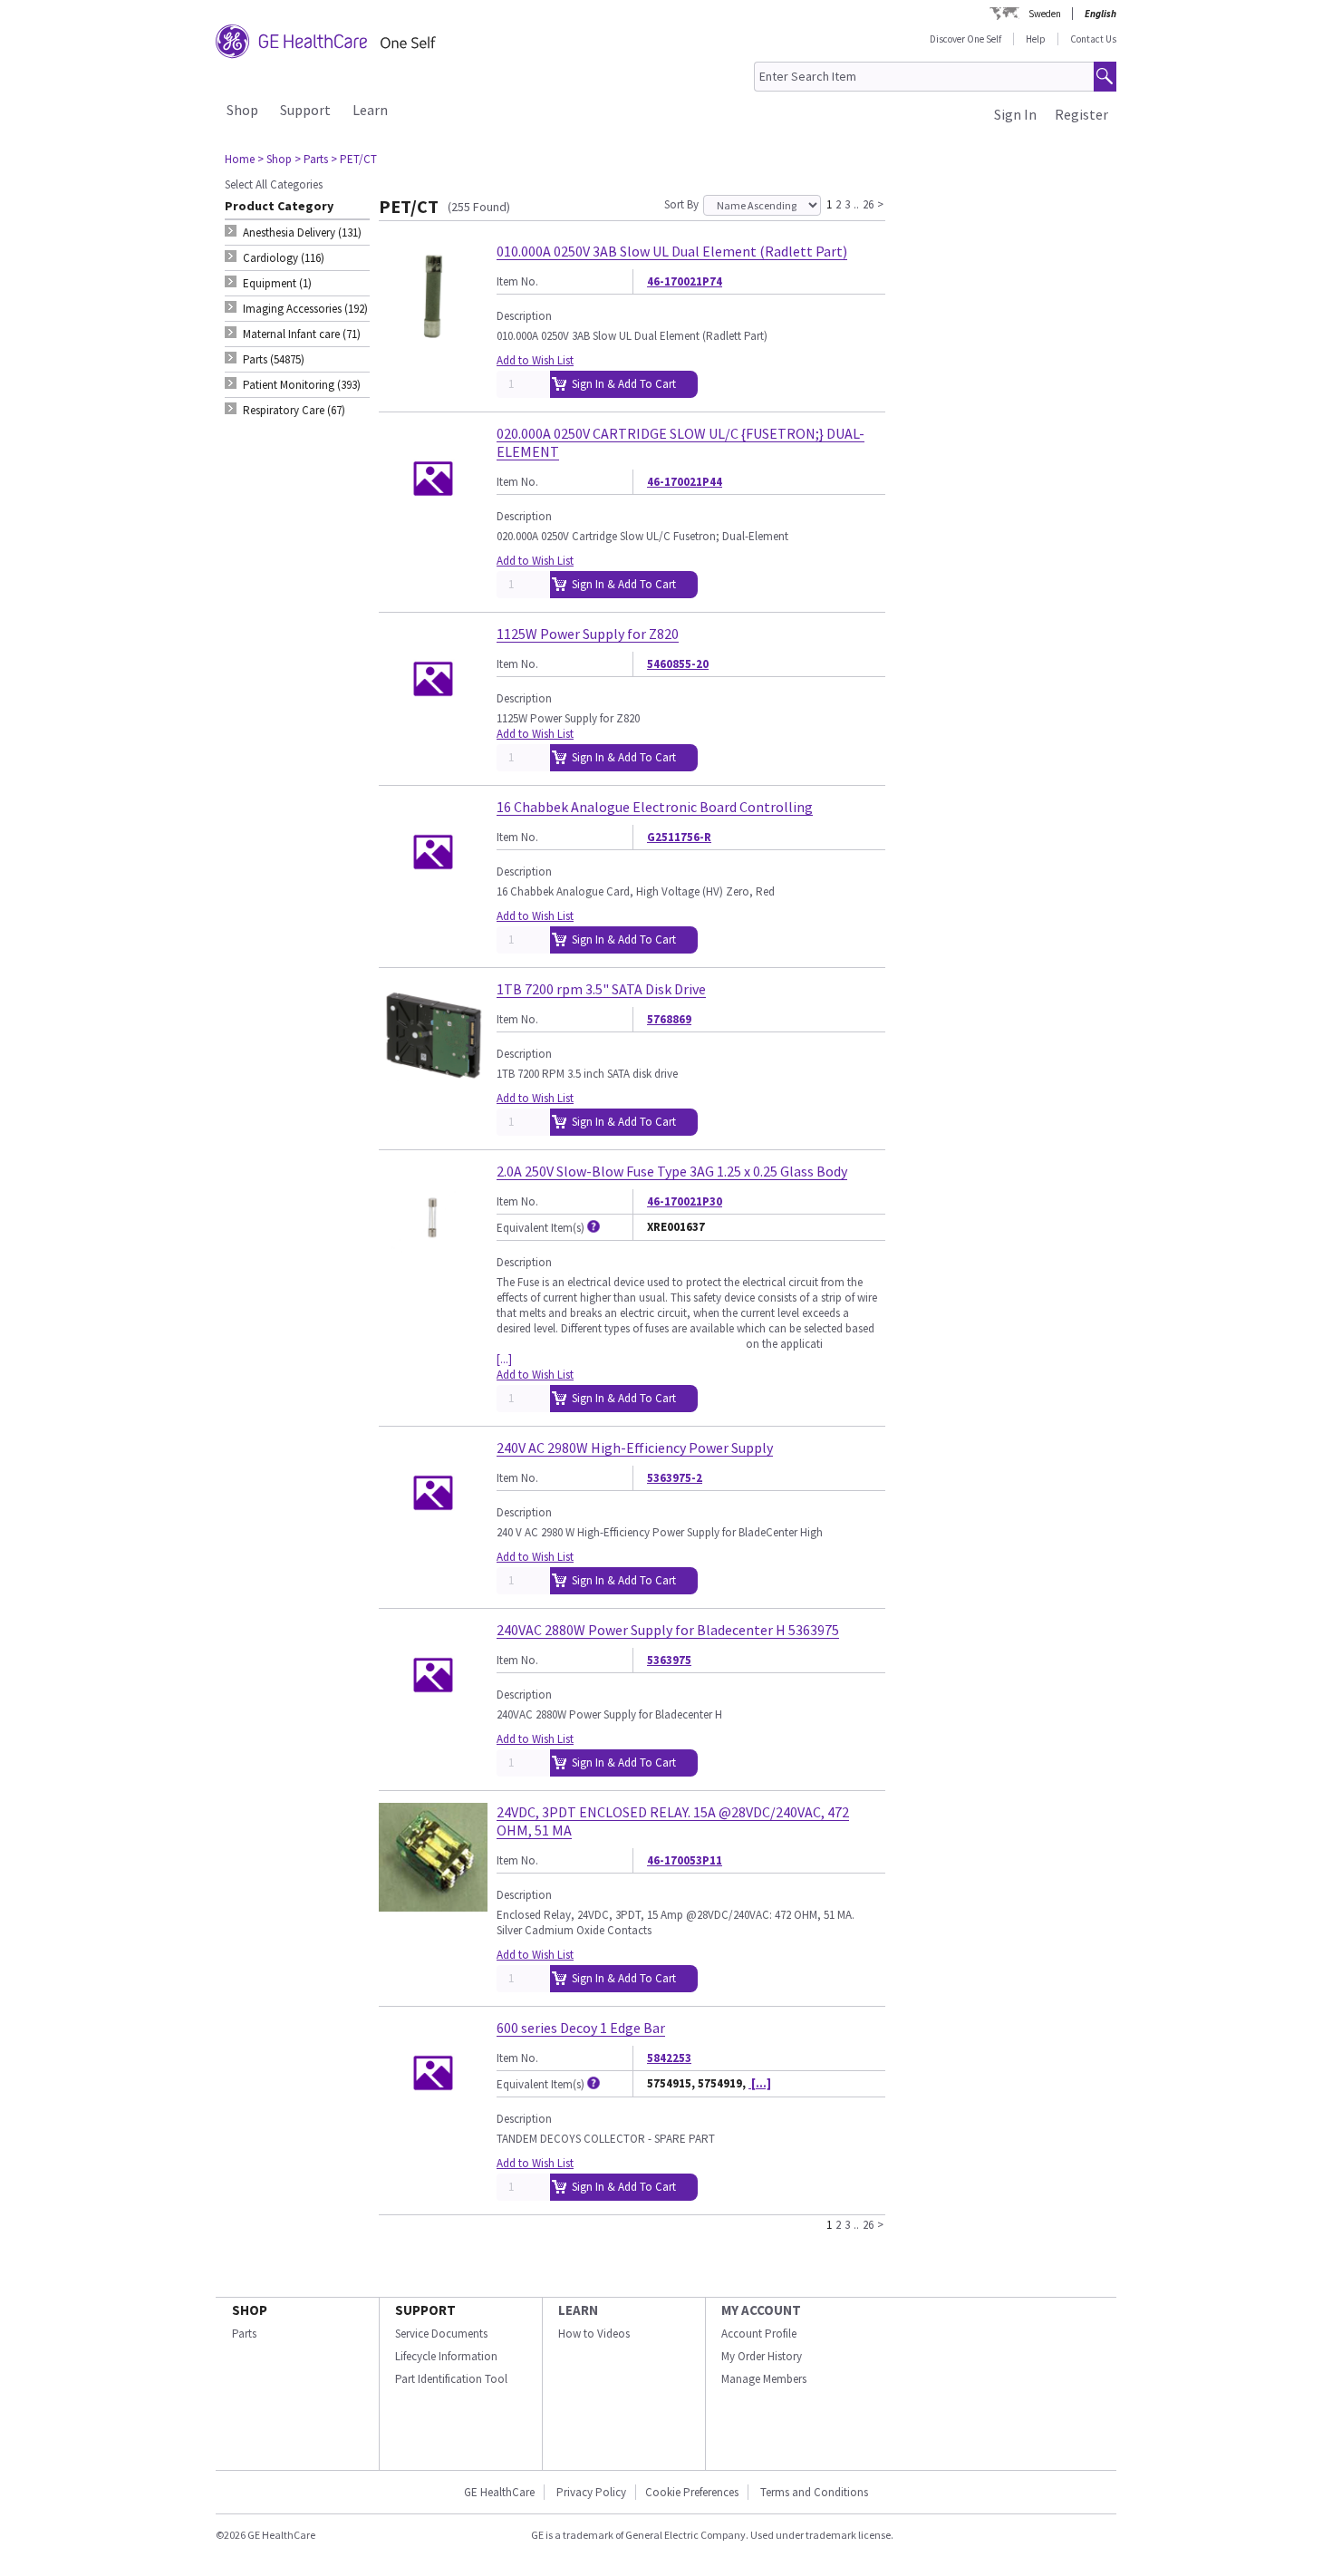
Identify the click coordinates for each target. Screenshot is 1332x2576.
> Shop (275, 159)
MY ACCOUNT (761, 2310)
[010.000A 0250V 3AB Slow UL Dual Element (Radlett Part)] (433, 343)
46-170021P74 (685, 281)
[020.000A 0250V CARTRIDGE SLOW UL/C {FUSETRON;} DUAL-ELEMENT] (433, 525)
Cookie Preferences (692, 2492)
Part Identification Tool (451, 2379)
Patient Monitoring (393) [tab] (302, 385)
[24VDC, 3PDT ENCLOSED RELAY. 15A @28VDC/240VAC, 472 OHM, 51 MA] (433, 1904)
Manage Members (764, 2379)
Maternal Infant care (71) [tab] (302, 334)
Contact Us (1093, 39)
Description (524, 316)
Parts (244, 2334)
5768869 (669, 1019)
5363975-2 (675, 1478)
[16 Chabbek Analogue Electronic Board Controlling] (433, 899)
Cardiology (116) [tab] (284, 258)
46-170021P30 (685, 1201)
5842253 (669, 2058)
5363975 (669, 1660)
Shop (242, 110)
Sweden (1045, 14)
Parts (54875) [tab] (274, 359)
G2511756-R (679, 837)
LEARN (578, 2310)
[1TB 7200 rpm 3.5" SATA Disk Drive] (433, 1081)
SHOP (250, 2310)
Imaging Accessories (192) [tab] (305, 309)
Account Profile (759, 2334)
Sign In (1015, 114)
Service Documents (441, 2334)
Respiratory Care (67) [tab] (294, 410)
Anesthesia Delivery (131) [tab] (302, 232)
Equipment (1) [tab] (277, 283)
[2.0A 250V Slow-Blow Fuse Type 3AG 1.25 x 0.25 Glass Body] (433, 1263)
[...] (504, 1359)
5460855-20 (678, 664)
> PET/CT (354, 159)
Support (305, 110)
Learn (370, 110)
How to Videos (594, 2334)
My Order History (762, 2356)
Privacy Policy (590, 2492)
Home (240, 159)
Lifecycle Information (446, 2356)
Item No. (517, 281)
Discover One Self (965, 39)
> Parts (311, 159)
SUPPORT (425, 2310)
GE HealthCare (499, 2492)
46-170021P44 (685, 482)
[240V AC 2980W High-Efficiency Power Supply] (433, 1540)
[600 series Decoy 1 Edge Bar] (433, 2120)
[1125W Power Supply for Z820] (433, 726)
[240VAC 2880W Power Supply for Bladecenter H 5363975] (433, 1722)
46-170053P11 (685, 1860)
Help (1036, 39)
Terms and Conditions (814, 2492)
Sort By (681, 204)
